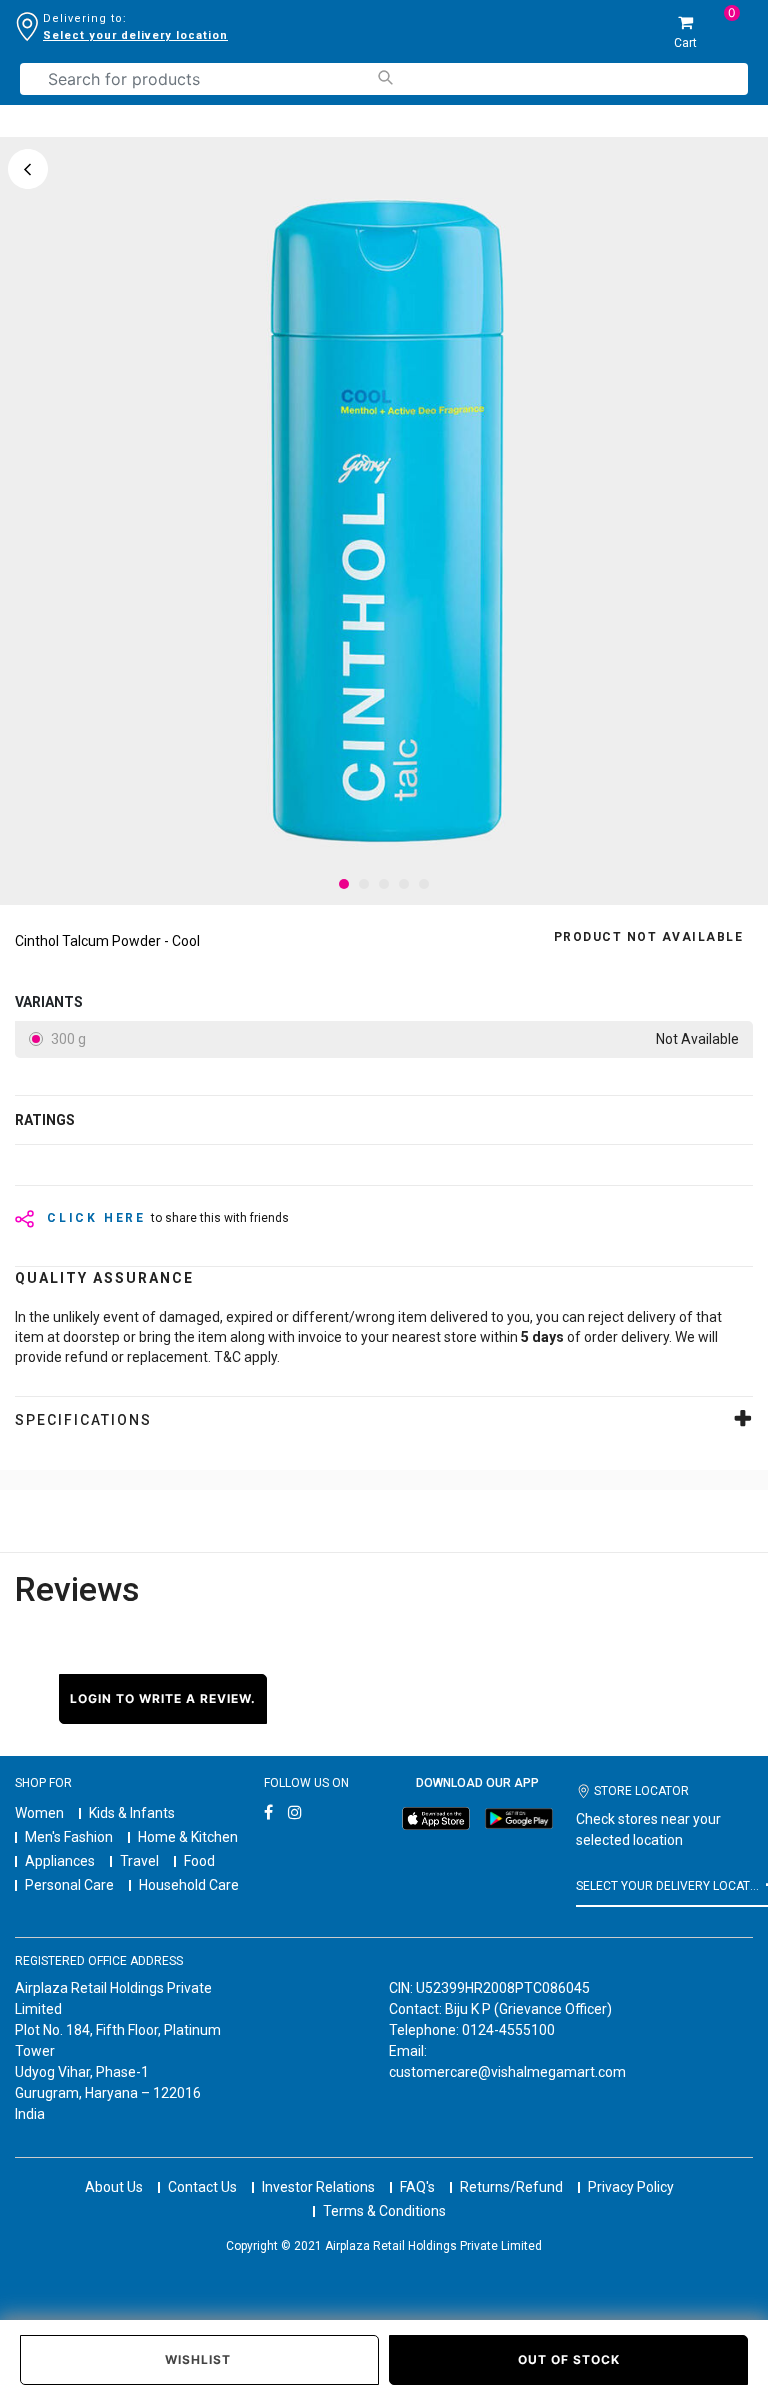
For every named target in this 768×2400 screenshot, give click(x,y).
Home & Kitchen (188, 1837)
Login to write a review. (163, 1698)
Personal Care (69, 1885)
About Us (114, 2187)
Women (39, 1813)
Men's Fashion (69, 1837)
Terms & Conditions (384, 2211)
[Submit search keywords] (384, 77)
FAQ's (417, 2187)
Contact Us (202, 2187)
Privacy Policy (631, 2187)
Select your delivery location (135, 35)
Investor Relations (318, 2187)
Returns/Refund (511, 2187)
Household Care (189, 1885)
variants (49, 1002)
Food (199, 1861)
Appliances (60, 1861)
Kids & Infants (132, 1813)
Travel (139, 1861)
